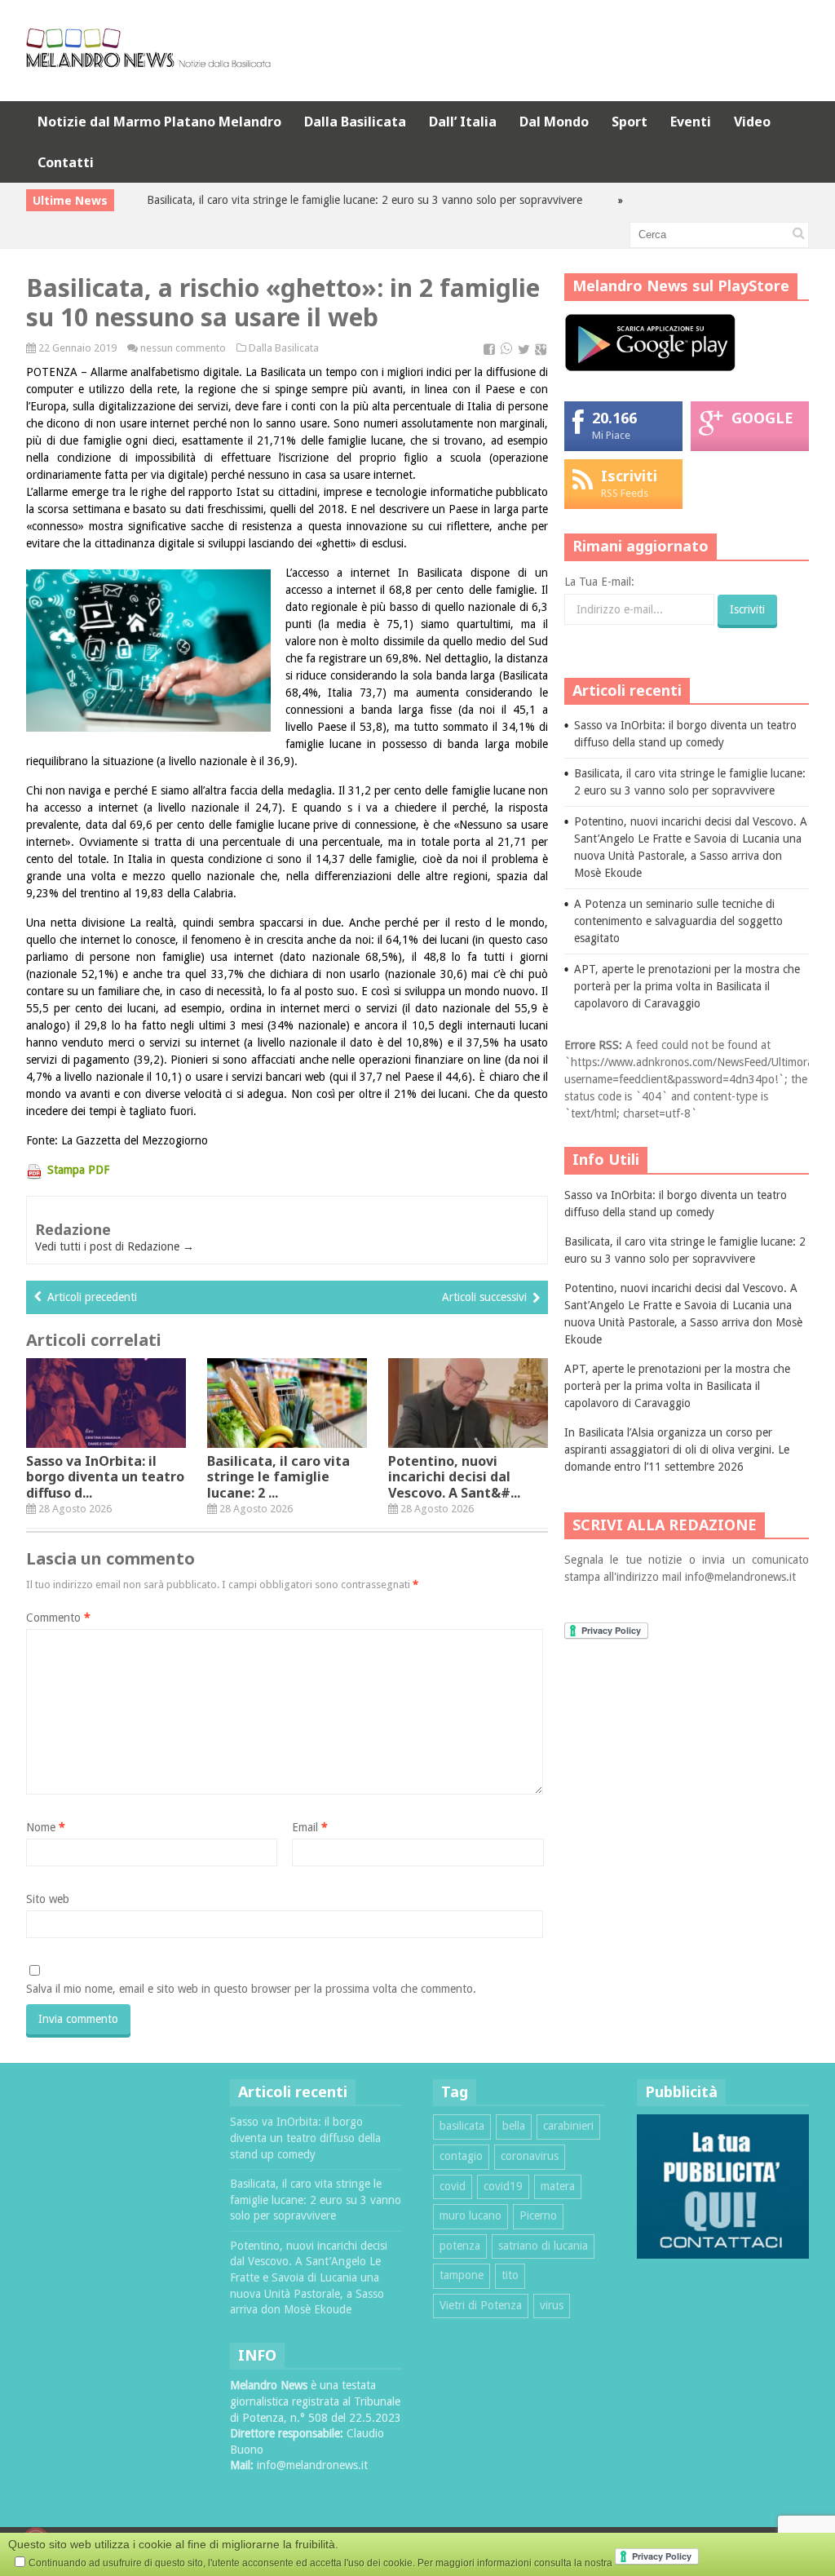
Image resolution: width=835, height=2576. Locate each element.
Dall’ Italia (463, 122)
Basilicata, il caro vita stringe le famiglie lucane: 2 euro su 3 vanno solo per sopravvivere (324, 200)
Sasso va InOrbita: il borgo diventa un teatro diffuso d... (105, 1476)
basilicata (462, 2126)
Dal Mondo (554, 122)
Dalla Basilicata (355, 122)
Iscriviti (629, 476)
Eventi (691, 122)
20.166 (614, 418)
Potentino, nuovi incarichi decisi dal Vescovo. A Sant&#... (454, 1476)
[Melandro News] (148, 62)
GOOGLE (762, 418)
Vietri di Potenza (481, 2305)
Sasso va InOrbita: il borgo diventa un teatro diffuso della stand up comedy (305, 2138)
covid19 (503, 2186)
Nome (46, 1827)
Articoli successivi (484, 1297)
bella (514, 2126)
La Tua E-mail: (599, 582)
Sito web (48, 1899)
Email (310, 1827)
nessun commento (183, 348)
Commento (58, 1618)
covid (453, 2186)
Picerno (538, 2215)
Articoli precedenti (92, 1297)
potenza (460, 2246)
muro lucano (471, 2215)
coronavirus (530, 2156)
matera (558, 2186)
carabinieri (568, 2126)
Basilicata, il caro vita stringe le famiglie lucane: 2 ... (278, 1476)
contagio (461, 2156)
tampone (462, 2275)
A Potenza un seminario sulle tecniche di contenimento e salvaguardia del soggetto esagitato (678, 921)
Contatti (66, 162)
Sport (630, 122)
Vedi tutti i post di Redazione (115, 1246)
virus (552, 2305)
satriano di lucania (543, 2246)
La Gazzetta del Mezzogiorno (135, 1140)
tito (510, 2275)
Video (752, 122)
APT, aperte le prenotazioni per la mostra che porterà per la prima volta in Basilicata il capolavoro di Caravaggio (687, 986)
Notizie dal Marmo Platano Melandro (159, 122)
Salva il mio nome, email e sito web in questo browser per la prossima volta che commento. (251, 1989)
